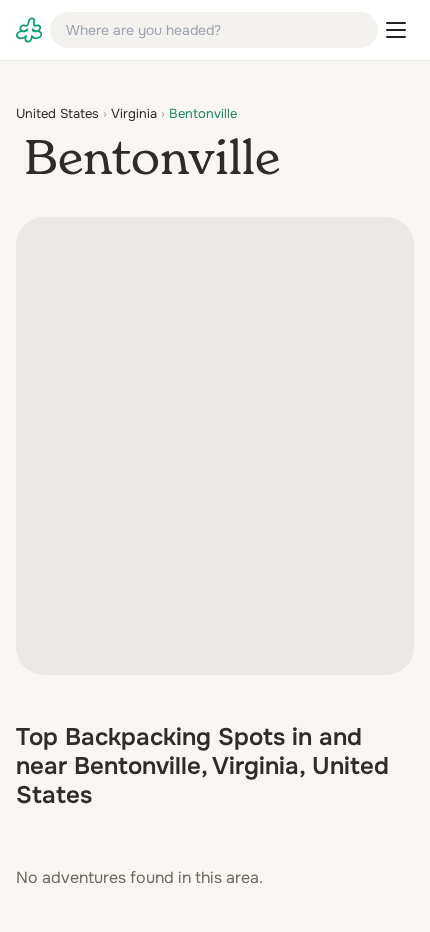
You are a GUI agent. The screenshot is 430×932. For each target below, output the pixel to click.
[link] (29, 30)
